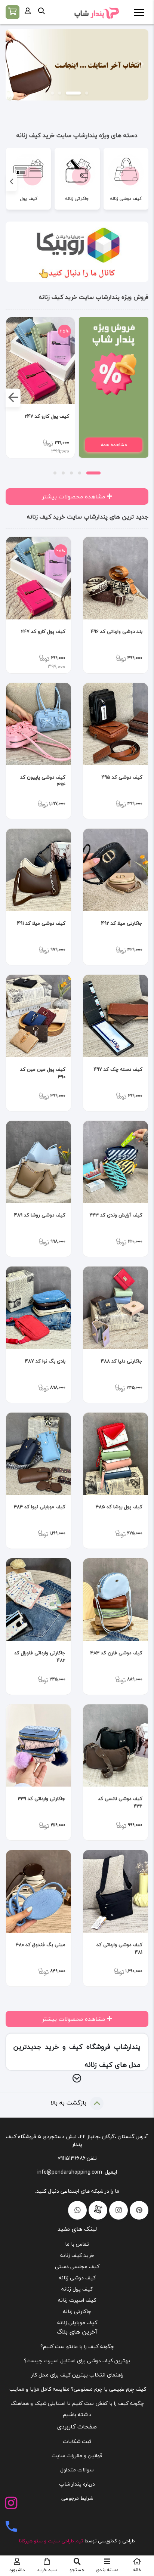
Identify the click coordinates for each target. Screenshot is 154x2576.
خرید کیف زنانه (77, 2255)
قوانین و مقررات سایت (77, 2456)
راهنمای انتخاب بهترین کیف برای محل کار (77, 2375)
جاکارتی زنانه (77, 2311)
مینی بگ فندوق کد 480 (41, 1945)
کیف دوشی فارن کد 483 (116, 1653)
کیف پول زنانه (77, 2289)
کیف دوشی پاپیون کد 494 (43, 781)
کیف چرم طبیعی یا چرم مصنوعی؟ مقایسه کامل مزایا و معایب (77, 2389)
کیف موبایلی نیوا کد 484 (40, 1507)
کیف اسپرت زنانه (77, 2300)
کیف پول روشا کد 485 (119, 1507)
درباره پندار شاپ (77, 2484)
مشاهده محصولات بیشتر (74, 497)
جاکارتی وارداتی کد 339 (42, 1799)
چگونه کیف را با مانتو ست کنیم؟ (77, 2346)
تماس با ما (77, 2244)
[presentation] (142, 182)
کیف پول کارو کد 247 (47, 416)
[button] (141, 65)
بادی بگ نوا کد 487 (45, 1361)
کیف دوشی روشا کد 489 (40, 1215)
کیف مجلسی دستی (77, 2266)
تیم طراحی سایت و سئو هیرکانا (51, 2541)
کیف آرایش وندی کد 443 (116, 1215)
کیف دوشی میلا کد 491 (41, 923)
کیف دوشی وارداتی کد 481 (119, 1948)
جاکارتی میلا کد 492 (122, 923)
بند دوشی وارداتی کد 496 (117, 632)
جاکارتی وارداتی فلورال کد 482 (40, 1657)
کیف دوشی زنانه (77, 2278)
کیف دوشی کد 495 (122, 777)
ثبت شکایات (77, 2441)
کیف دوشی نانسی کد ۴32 (120, 1802)
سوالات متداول (77, 2470)
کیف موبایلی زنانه (77, 2323)
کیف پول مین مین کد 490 (43, 1073)
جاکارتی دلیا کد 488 (122, 1361)
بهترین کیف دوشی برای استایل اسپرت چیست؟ (77, 2361)
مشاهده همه (114, 445)
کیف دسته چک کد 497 (118, 1069)
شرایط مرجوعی (77, 2498)
